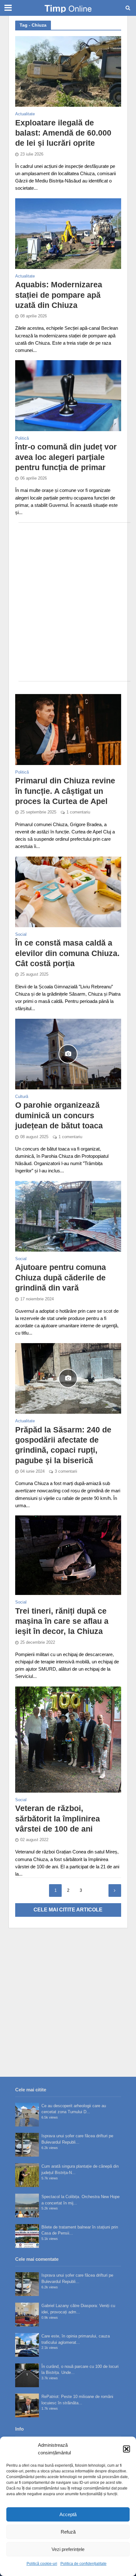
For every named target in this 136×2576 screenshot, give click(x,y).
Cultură (22, 1097)
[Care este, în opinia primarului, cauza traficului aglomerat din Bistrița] (27, 2345)
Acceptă (68, 2514)
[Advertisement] (68, 602)
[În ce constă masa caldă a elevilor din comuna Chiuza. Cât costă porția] (68, 891)
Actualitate (25, 114)
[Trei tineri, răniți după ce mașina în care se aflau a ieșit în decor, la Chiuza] (68, 1555)
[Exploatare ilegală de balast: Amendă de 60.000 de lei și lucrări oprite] (68, 71)
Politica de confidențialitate (83, 2564)
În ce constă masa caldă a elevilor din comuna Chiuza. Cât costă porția (67, 953)
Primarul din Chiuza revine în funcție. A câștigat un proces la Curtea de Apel (65, 791)
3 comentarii (66, 1471)
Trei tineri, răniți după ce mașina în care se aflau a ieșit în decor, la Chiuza (62, 1621)
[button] (127, 2449)
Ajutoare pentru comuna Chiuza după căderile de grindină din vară (61, 1277)
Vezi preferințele (68, 2549)
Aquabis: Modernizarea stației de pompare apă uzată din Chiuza (59, 295)
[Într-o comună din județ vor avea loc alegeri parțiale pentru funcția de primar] (68, 395)
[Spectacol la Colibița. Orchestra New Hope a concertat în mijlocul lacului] (27, 2206)
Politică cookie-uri (42, 2564)
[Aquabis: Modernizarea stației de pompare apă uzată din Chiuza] (68, 233)
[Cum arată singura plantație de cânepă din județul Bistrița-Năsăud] (27, 2175)
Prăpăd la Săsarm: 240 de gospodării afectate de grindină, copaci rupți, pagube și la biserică (63, 1445)
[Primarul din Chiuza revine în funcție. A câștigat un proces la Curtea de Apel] (68, 729)
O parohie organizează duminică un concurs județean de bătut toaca (59, 1115)
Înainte (115, 1891)
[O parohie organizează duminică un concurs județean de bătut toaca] (68, 1053)
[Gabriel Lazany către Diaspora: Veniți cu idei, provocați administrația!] (27, 2315)
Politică (22, 439)
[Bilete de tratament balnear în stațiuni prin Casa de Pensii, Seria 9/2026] (27, 2236)
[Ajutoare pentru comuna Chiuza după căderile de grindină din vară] (68, 1216)
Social (21, 935)
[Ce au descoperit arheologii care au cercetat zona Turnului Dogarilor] (27, 2115)
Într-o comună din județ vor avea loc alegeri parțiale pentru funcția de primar (66, 457)
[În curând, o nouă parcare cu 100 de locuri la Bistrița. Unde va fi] (27, 2375)
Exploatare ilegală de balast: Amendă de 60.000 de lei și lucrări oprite (63, 133)
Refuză (68, 2532)
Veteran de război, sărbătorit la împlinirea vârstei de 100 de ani (58, 1818)
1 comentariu (78, 812)
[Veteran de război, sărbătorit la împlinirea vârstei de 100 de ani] (68, 1739)
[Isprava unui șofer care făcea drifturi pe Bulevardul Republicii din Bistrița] (27, 2145)
